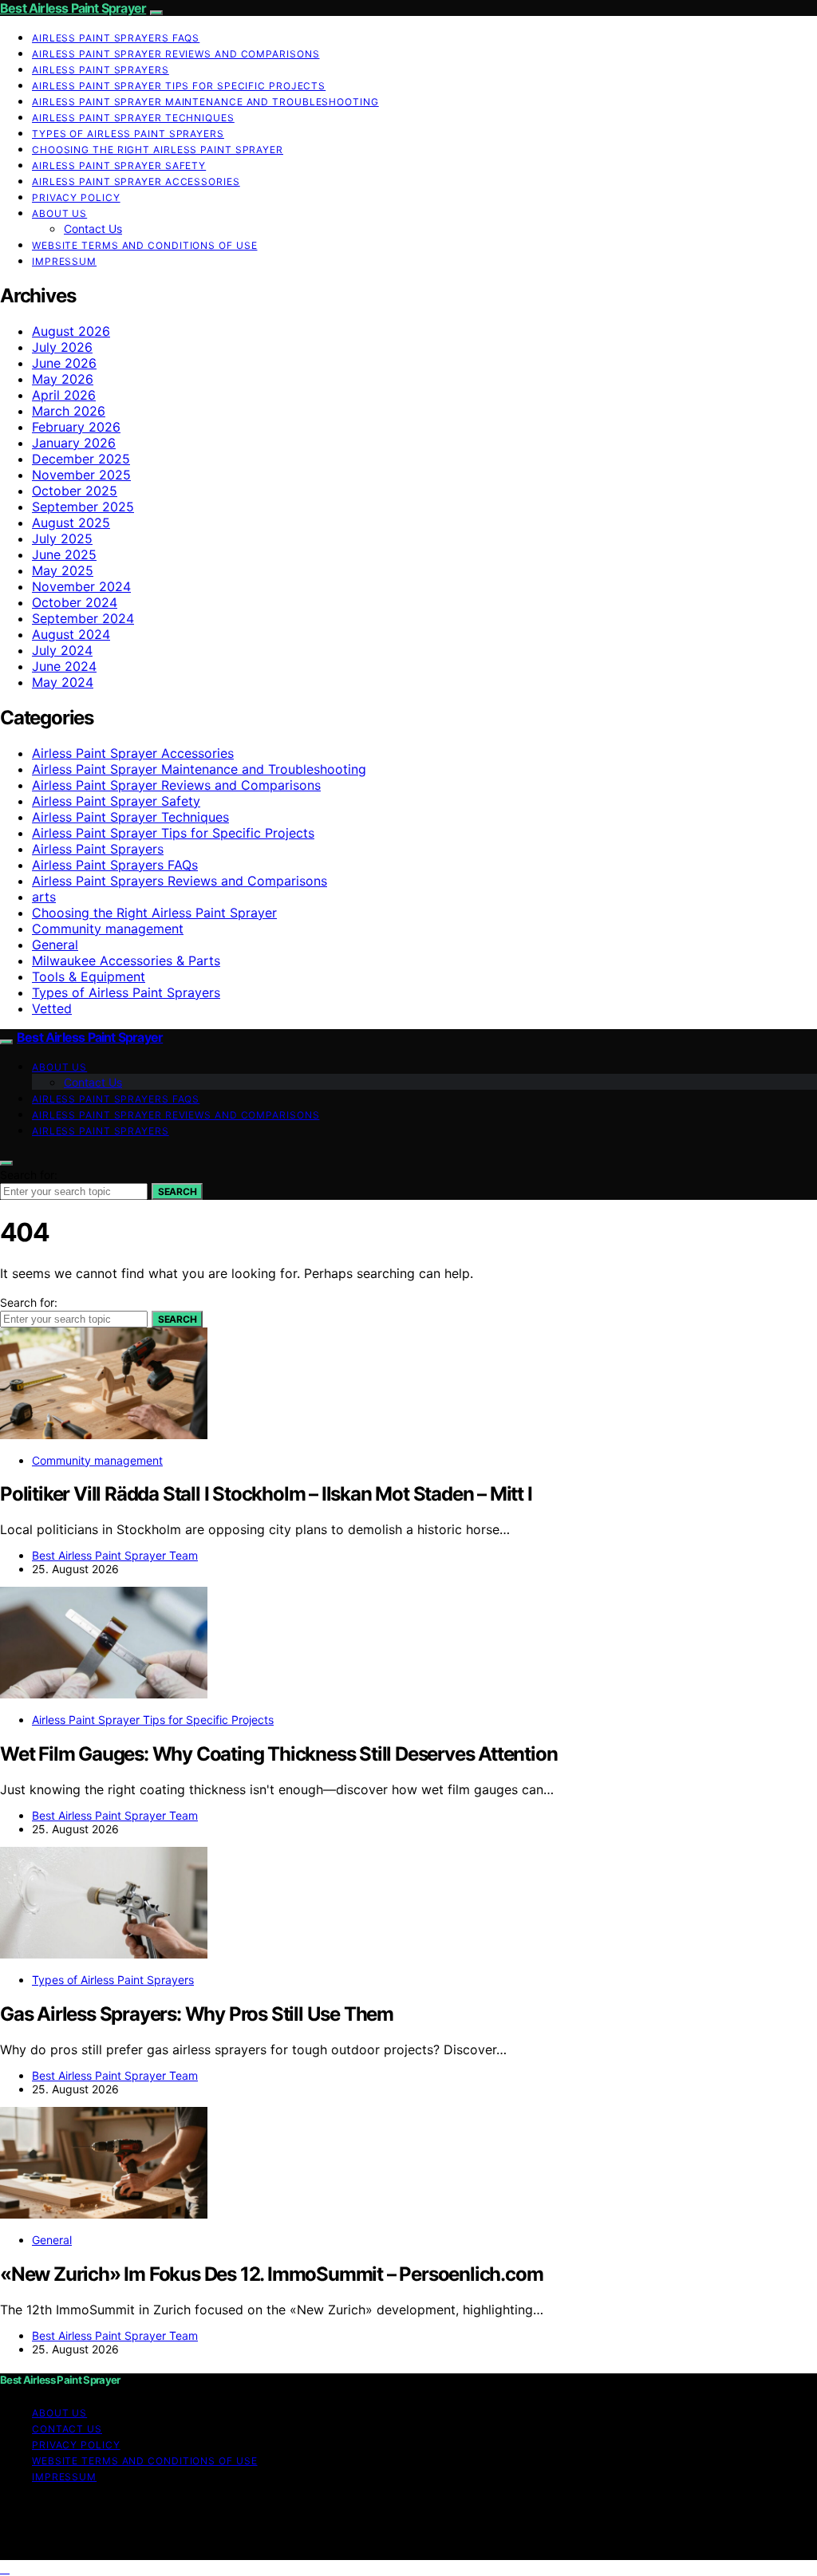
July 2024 (62, 650)
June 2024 (64, 666)
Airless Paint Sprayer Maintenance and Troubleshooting (205, 102)
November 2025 (81, 475)
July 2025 (62, 538)
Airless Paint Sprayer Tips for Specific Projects (179, 86)
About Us (59, 213)
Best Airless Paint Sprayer (73, 8)
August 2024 (71, 634)
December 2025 (81, 459)
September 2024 (83, 618)
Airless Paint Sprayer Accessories (136, 181)
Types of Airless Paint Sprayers (128, 134)
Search (177, 1191)
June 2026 (64, 363)
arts (44, 897)
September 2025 (83, 507)
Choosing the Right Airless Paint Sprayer (158, 150)
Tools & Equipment (89, 976)
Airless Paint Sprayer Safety (119, 166)
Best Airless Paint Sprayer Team (115, 1555)
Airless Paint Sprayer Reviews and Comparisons (176, 54)
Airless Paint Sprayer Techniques (133, 118)
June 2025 (64, 554)
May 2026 (63, 379)
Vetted (52, 1008)
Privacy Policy (76, 197)
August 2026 (71, 331)
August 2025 (71, 523)
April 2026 (64, 395)
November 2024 (81, 586)
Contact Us (93, 229)
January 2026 (74, 443)
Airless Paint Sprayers (101, 70)
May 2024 (63, 682)
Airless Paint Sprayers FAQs (116, 38)
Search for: (29, 1175)
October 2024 (75, 602)
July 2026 (62, 347)
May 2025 (63, 570)
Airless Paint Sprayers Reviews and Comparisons (180, 881)
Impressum (64, 261)
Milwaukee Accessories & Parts (126, 961)
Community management (108, 929)
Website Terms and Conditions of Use (145, 245)
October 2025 (75, 491)
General (55, 945)
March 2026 (69, 411)
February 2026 (76, 427)
